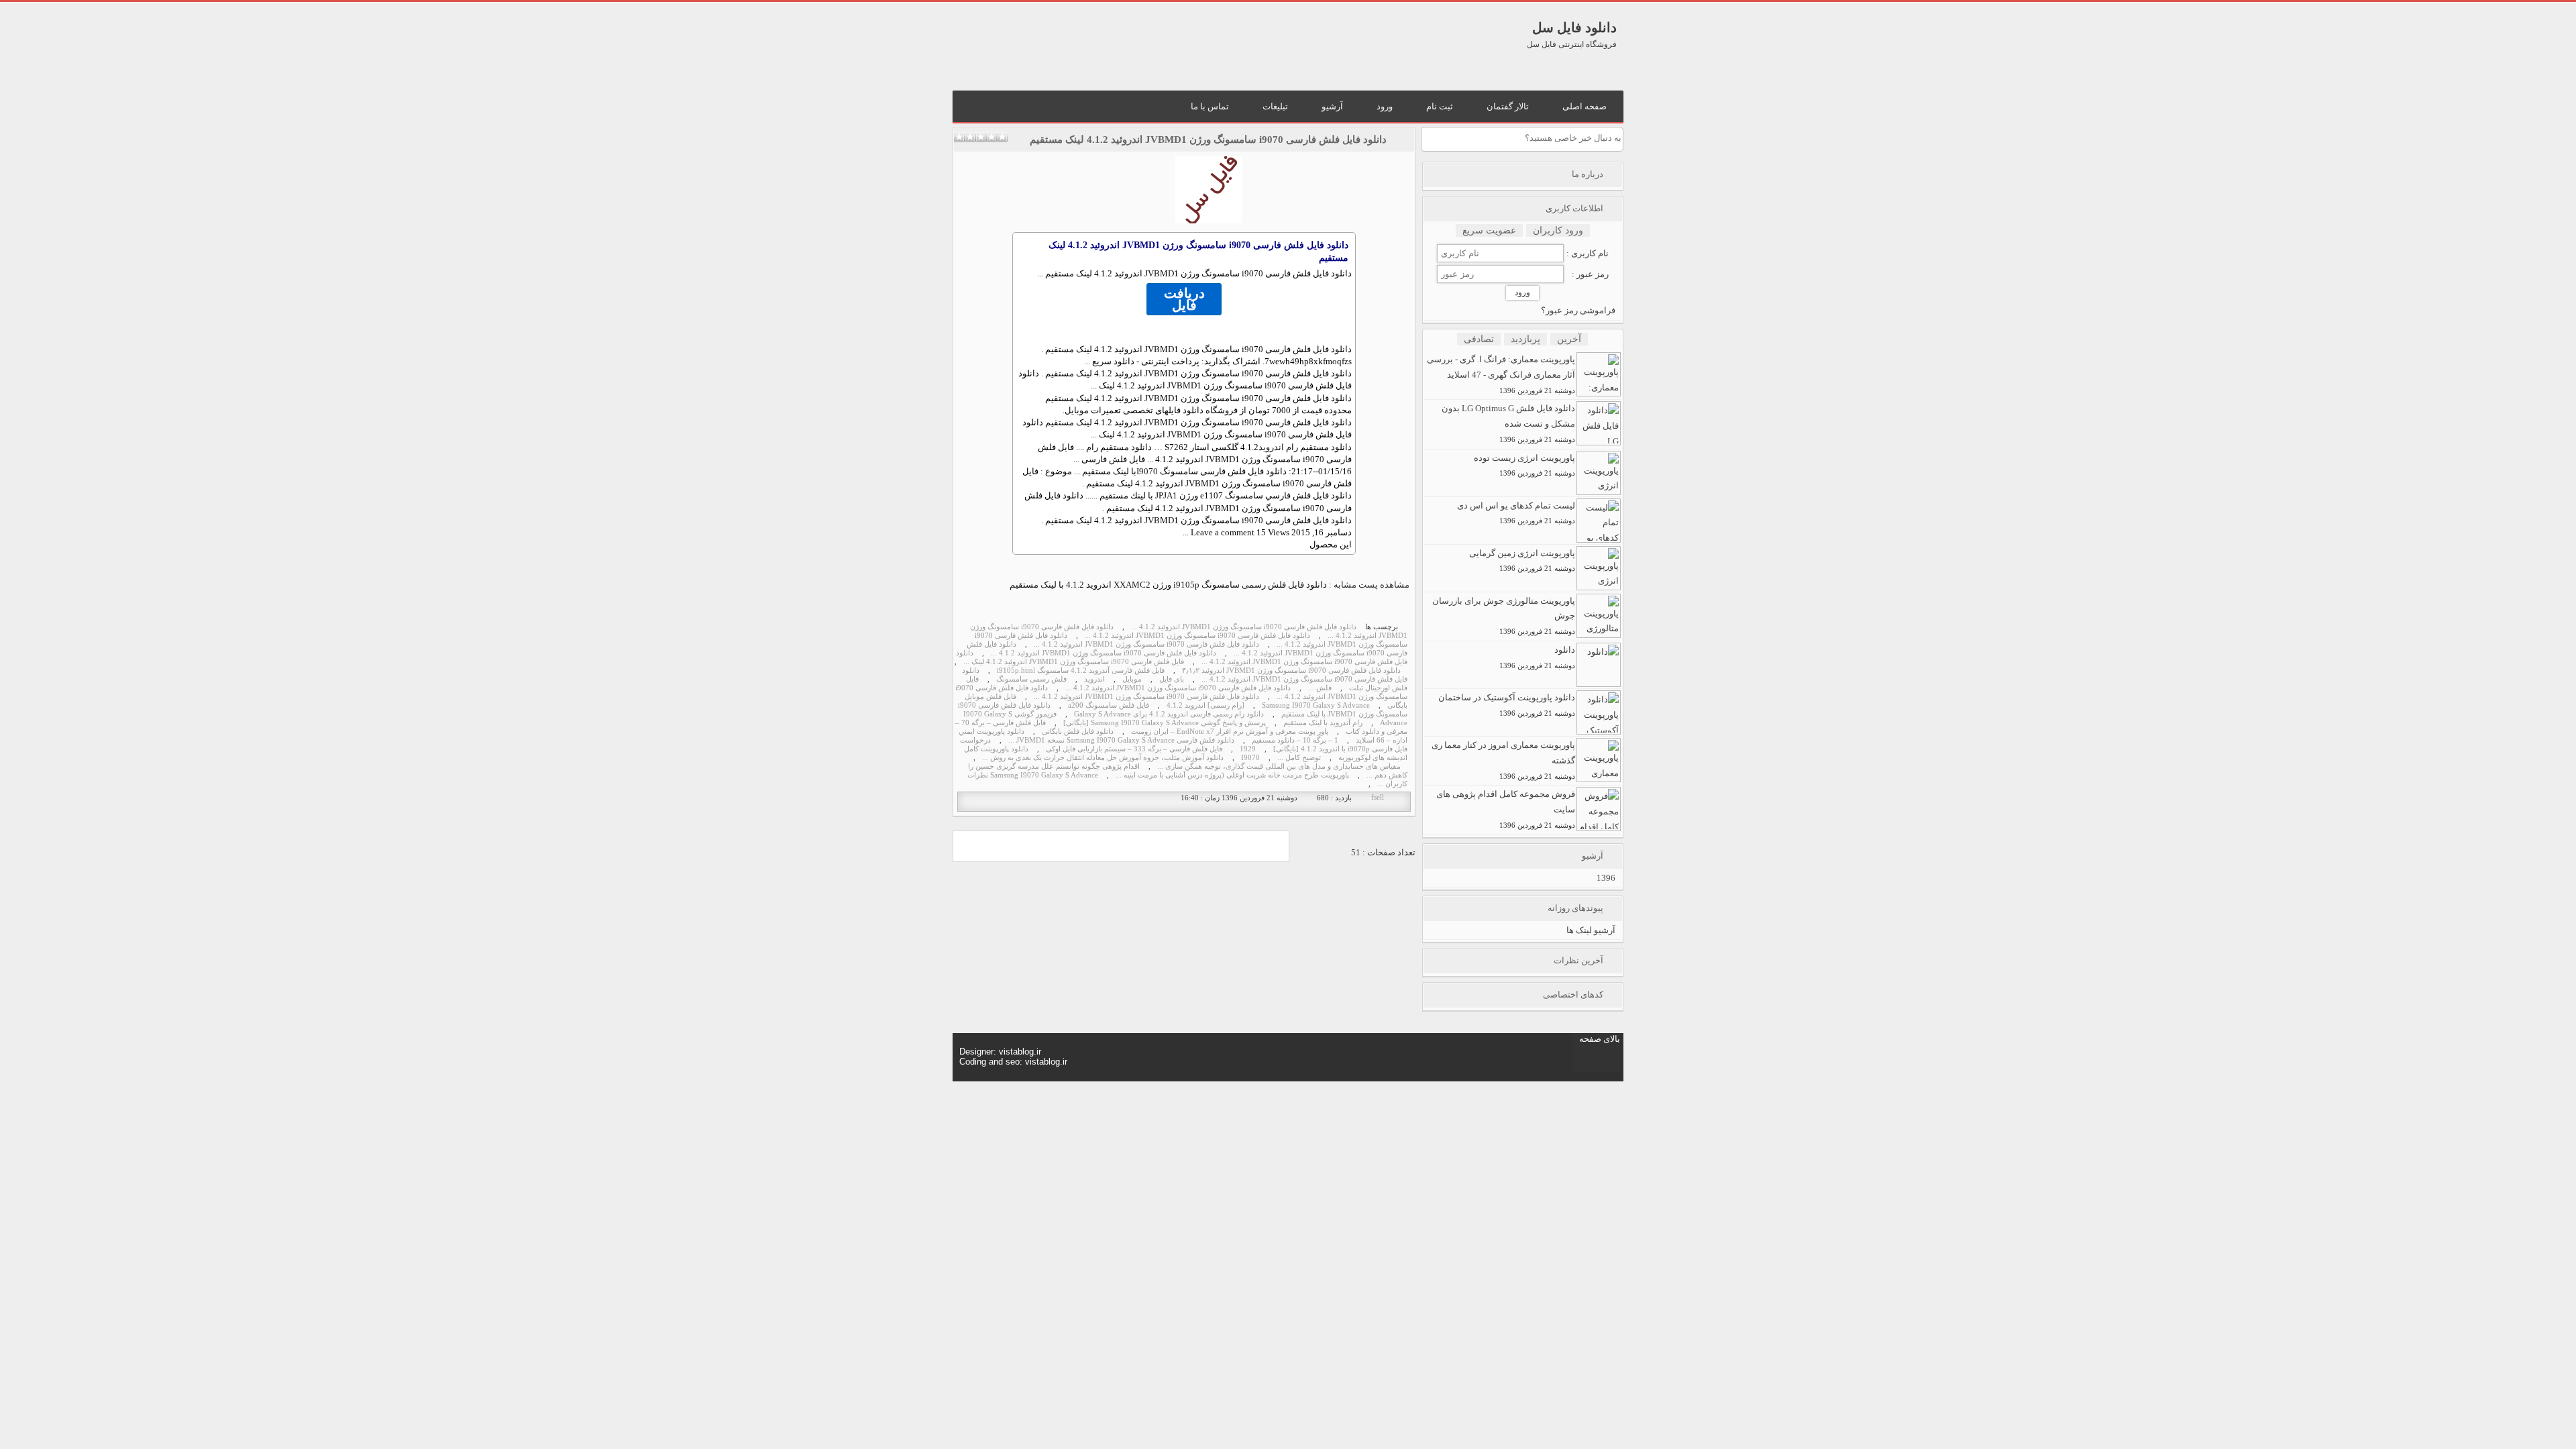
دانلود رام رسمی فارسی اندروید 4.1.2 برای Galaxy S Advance (1169, 714)
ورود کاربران (1558, 230)
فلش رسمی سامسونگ (1031, 679)
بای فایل (1172, 679)
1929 (1248, 749)
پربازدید (1525, 339)
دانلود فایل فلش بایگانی (1078, 732)
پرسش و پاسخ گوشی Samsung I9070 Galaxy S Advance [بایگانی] (1165, 723)
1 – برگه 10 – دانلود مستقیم (1295, 740)
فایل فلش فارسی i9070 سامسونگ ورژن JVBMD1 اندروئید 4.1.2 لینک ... (1074, 662)
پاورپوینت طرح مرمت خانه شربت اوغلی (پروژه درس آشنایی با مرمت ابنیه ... (1232, 775)
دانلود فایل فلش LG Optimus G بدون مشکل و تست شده (1508, 423)
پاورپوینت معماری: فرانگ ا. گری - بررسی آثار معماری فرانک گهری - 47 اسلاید (1501, 374)
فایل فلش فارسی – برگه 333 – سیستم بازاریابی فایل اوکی (1134, 749)
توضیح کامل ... (1299, 758)
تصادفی (1479, 339)
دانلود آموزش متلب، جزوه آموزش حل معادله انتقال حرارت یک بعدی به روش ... (1103, 758)
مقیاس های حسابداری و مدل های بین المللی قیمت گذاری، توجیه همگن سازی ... (1279, 766)
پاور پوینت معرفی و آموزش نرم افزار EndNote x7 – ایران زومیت (1230, 732)
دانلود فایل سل (1574, 28)
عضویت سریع (1489, 230)
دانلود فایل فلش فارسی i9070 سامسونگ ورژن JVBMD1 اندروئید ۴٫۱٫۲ (1291, 670)
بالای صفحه (1600, 1039)
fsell (1378, 797)
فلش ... (1320, 688)
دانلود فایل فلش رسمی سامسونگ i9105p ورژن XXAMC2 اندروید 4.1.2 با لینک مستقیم (1168, 585)
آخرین (1569, 339)
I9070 (1147, 471)
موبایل (1077, 410)
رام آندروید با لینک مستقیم (1323, 723)
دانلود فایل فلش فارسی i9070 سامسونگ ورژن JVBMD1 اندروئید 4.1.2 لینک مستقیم (1208, 140)
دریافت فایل (1184, 299)
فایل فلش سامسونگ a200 (1109, 705)
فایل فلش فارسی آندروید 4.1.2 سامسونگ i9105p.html (1081, 670)
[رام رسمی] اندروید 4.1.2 (1205, 705)
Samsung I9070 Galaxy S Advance (1316, 705)
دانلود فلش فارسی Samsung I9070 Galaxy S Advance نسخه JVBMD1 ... (1121, 740)
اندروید (1271, 447)
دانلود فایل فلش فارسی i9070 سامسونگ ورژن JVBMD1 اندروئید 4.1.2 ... (1244, 627)
